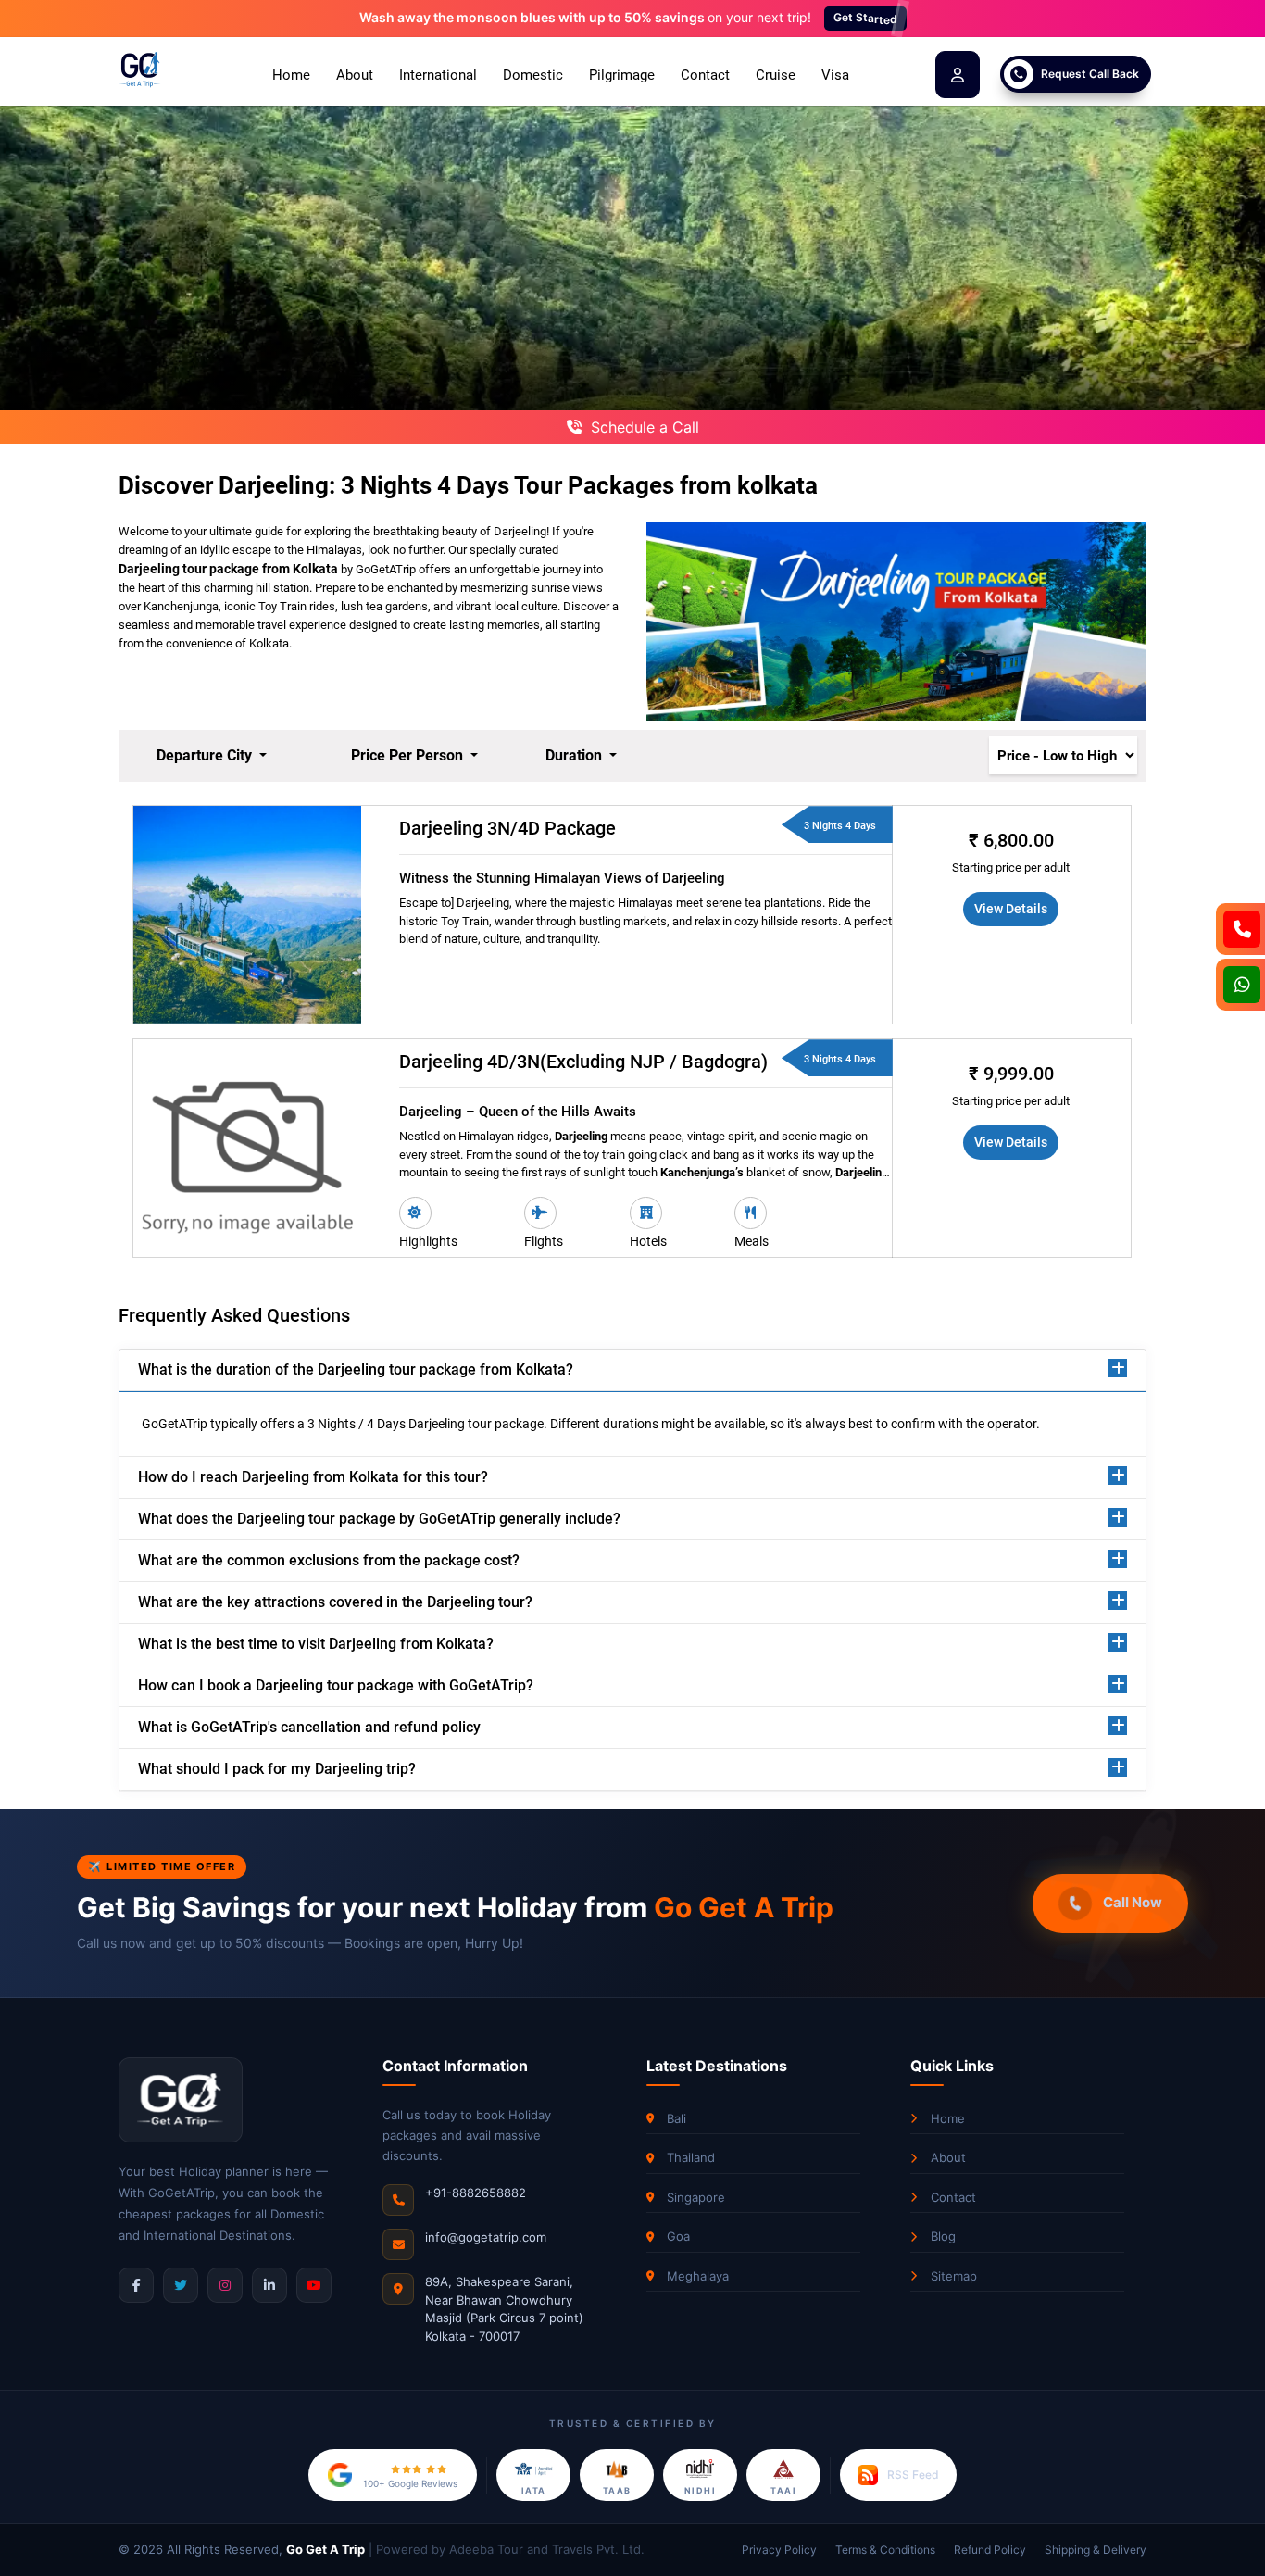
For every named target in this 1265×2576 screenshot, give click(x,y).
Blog (943, 2236)
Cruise (776, 75)
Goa (678, 2236)
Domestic (533, 75)
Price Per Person (409, 755)
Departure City (206, 755)
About (355, 75)
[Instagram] (225, 2285)
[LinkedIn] (269, 2285)
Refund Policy (990, 2550)
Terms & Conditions (885, 2550)
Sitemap (954, 2276)
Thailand (691, 2157)
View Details (1011, 909)
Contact (705, 75)
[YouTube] (314, 2285)
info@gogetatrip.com (486, 2237)
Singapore (696, 2197)
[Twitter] (181, 2285)
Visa (835, 75)
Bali (676, 2118)
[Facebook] (136, 2285)
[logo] (140, 70)
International (438, 75)
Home (291, 75)
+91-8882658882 (476, 2193)
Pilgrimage (622, 75)
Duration (576, 755)
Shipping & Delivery (1096, 2550)
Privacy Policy (779, 2550)
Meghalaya (698, 2276)
